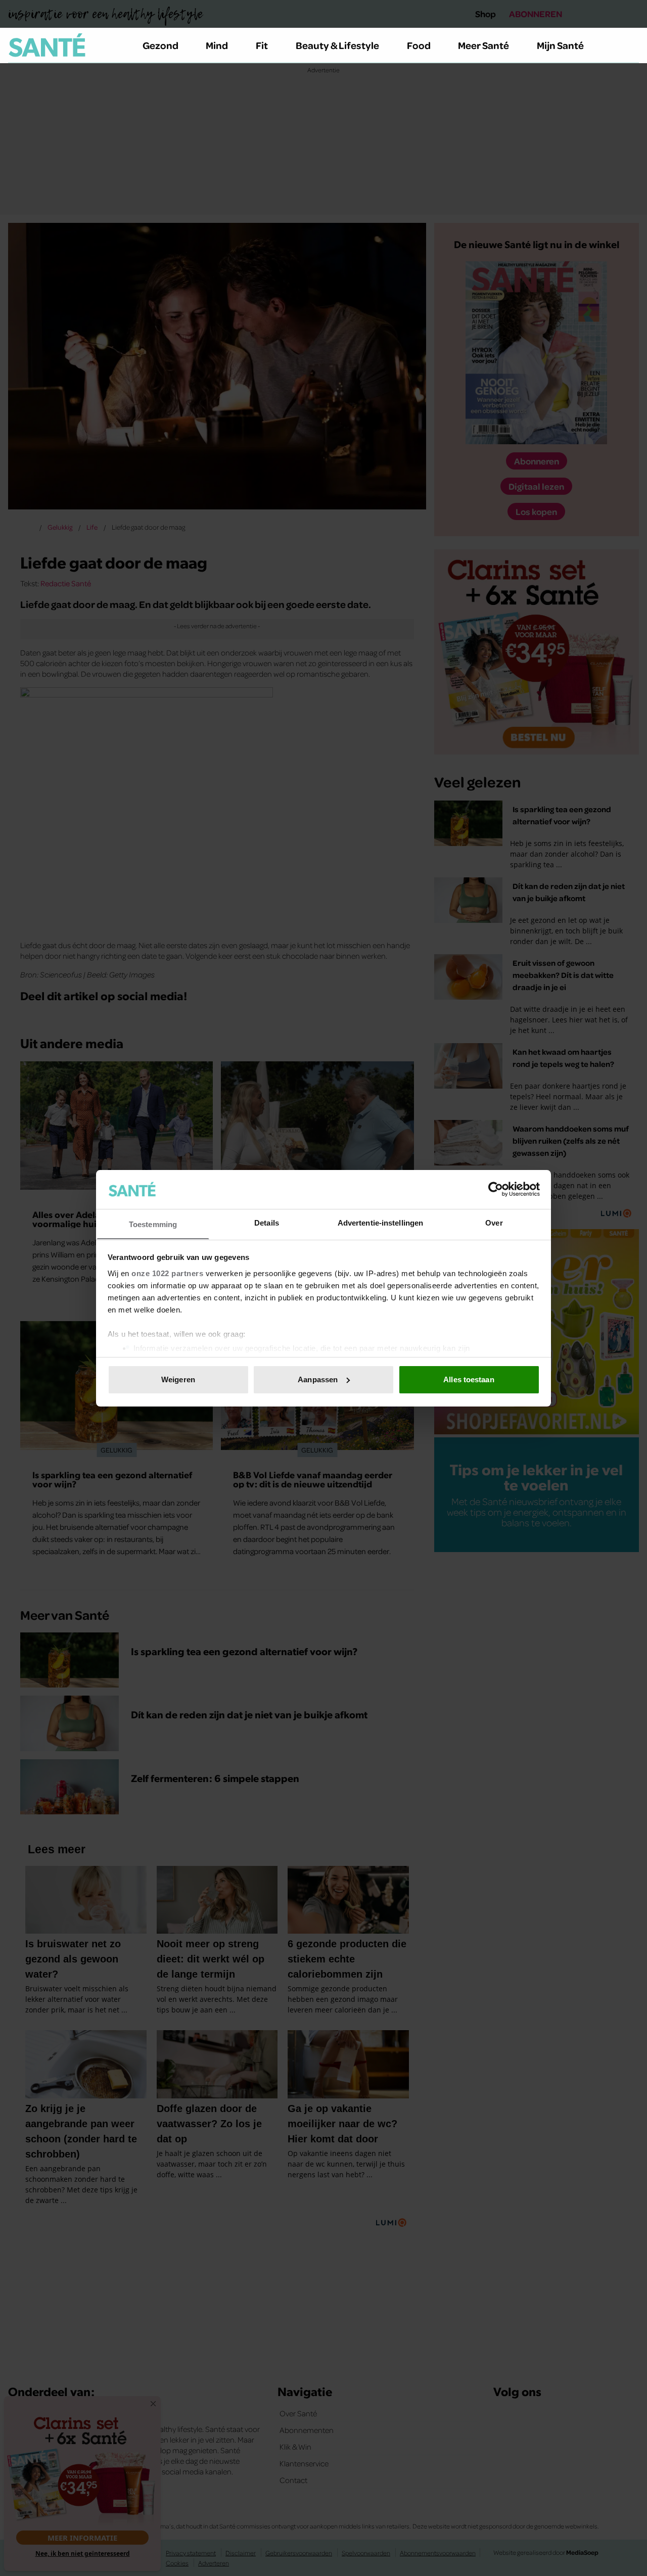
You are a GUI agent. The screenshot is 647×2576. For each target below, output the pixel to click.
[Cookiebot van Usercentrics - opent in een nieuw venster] (496, 1189)
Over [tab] (494, 1222)
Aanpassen (318, 1379)
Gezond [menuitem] (160, 45)
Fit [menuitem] (262, 45)
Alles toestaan (469, 1379)
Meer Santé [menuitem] (483, 45)
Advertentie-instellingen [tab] (380, 1222)
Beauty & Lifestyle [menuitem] (337, 45)
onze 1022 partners (167, 1273)
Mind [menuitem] (217, 45)
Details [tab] (267, 1222)
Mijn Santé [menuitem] (560, 45)
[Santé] (47, 45)
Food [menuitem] (419, 45)
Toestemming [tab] (153, 1224)
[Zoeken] (631, 45)
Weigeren (178, 1379)
